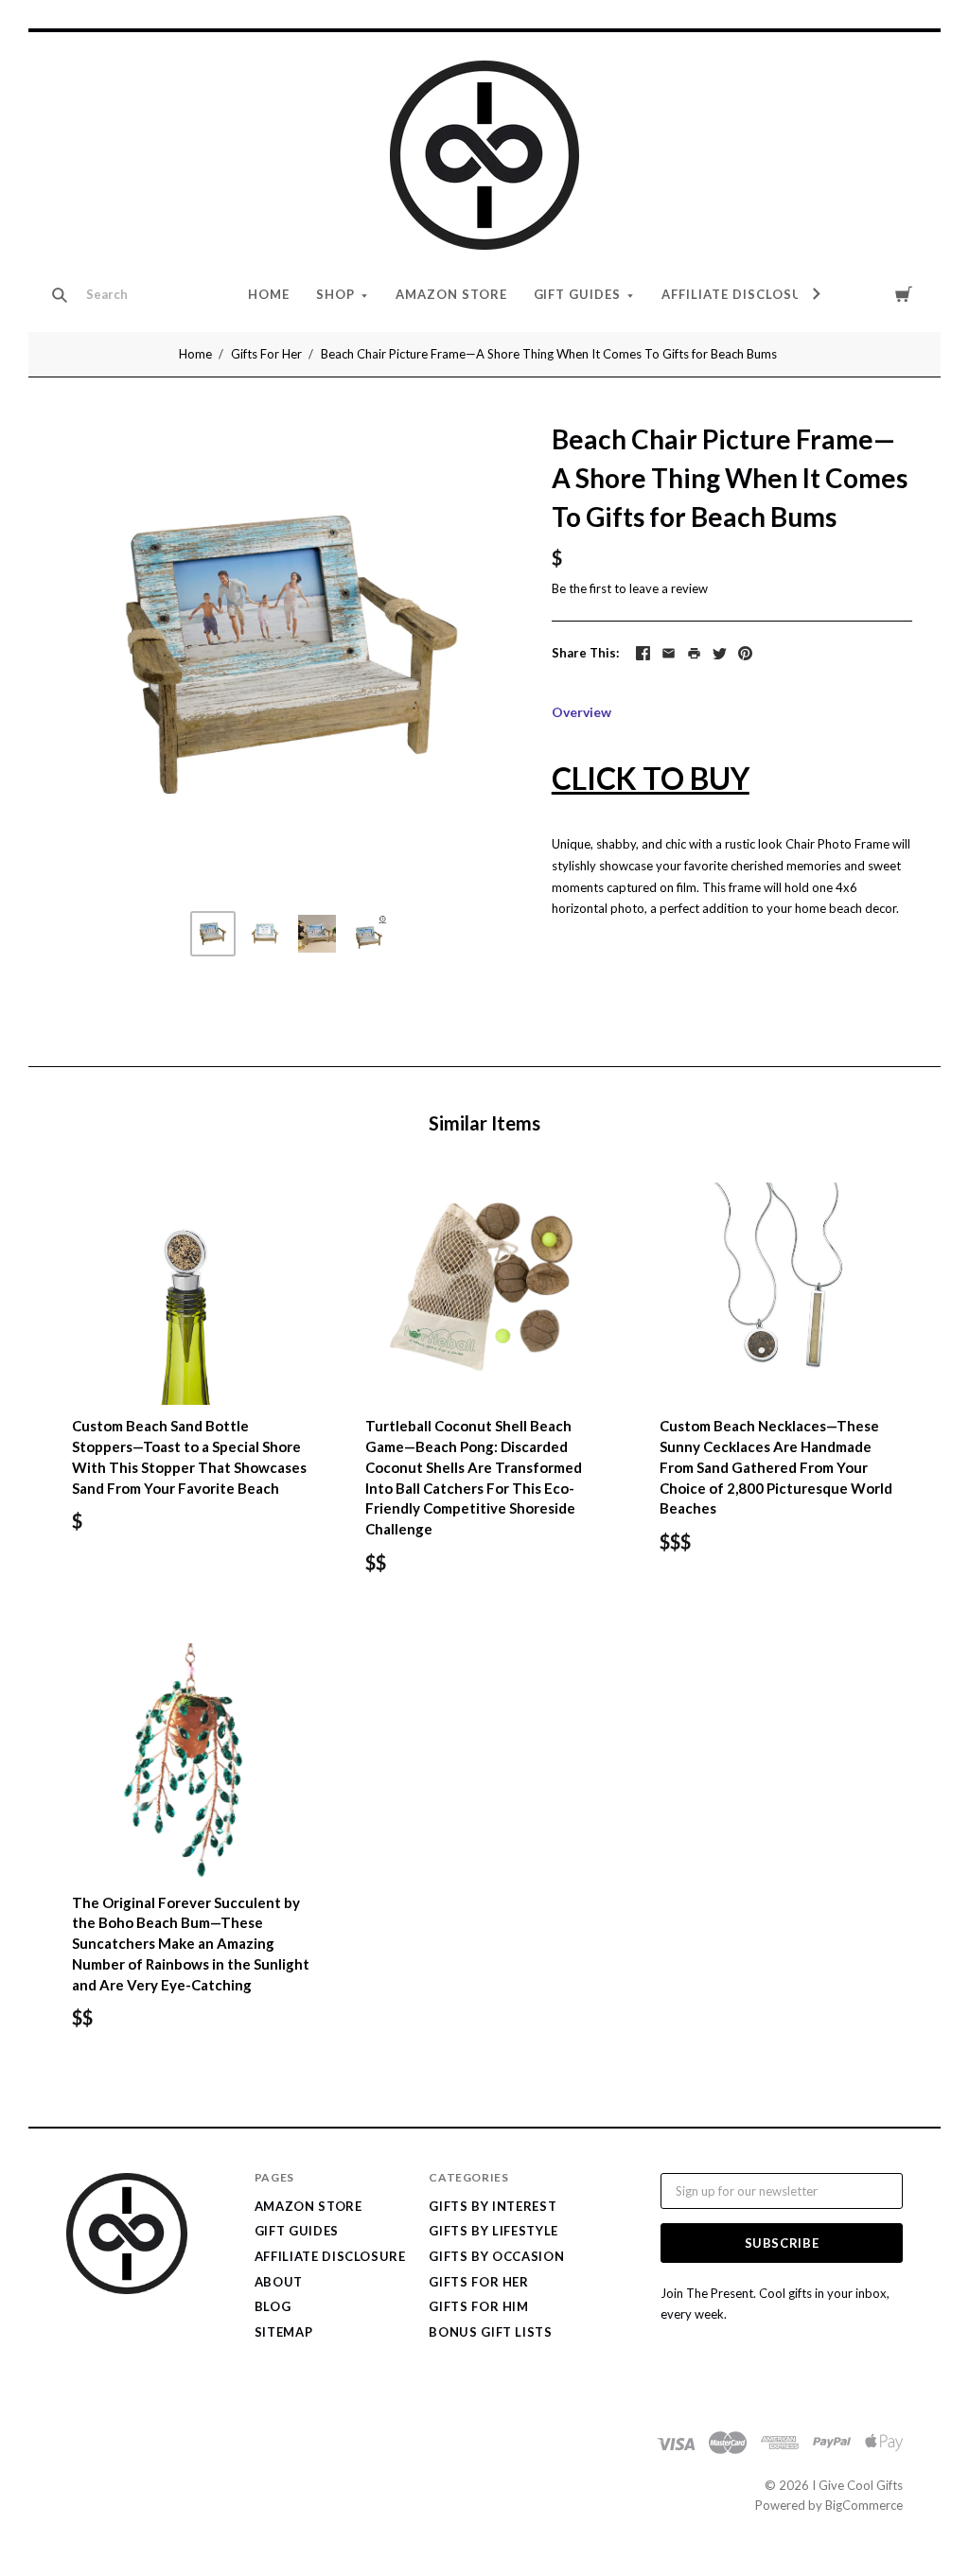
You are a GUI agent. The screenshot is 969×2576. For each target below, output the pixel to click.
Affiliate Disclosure (740, 294)
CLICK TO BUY (651, 778)
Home (269, 294)
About (279, 2282)
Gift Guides (578, 294)
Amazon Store (451, 294)
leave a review (669, 588)
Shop (335, 294)
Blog (273, 2306)
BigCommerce (864, 2505)
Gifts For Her (266, 354)
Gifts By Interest (493, 2206)
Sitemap (284, 2332)
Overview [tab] (581, 712)
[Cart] (904, 294)
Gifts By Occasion (496, 2256)
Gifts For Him (478, 2306)
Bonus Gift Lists (490, 2332)
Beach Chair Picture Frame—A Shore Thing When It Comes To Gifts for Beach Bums (549, 354)
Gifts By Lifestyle (493, 2231)
